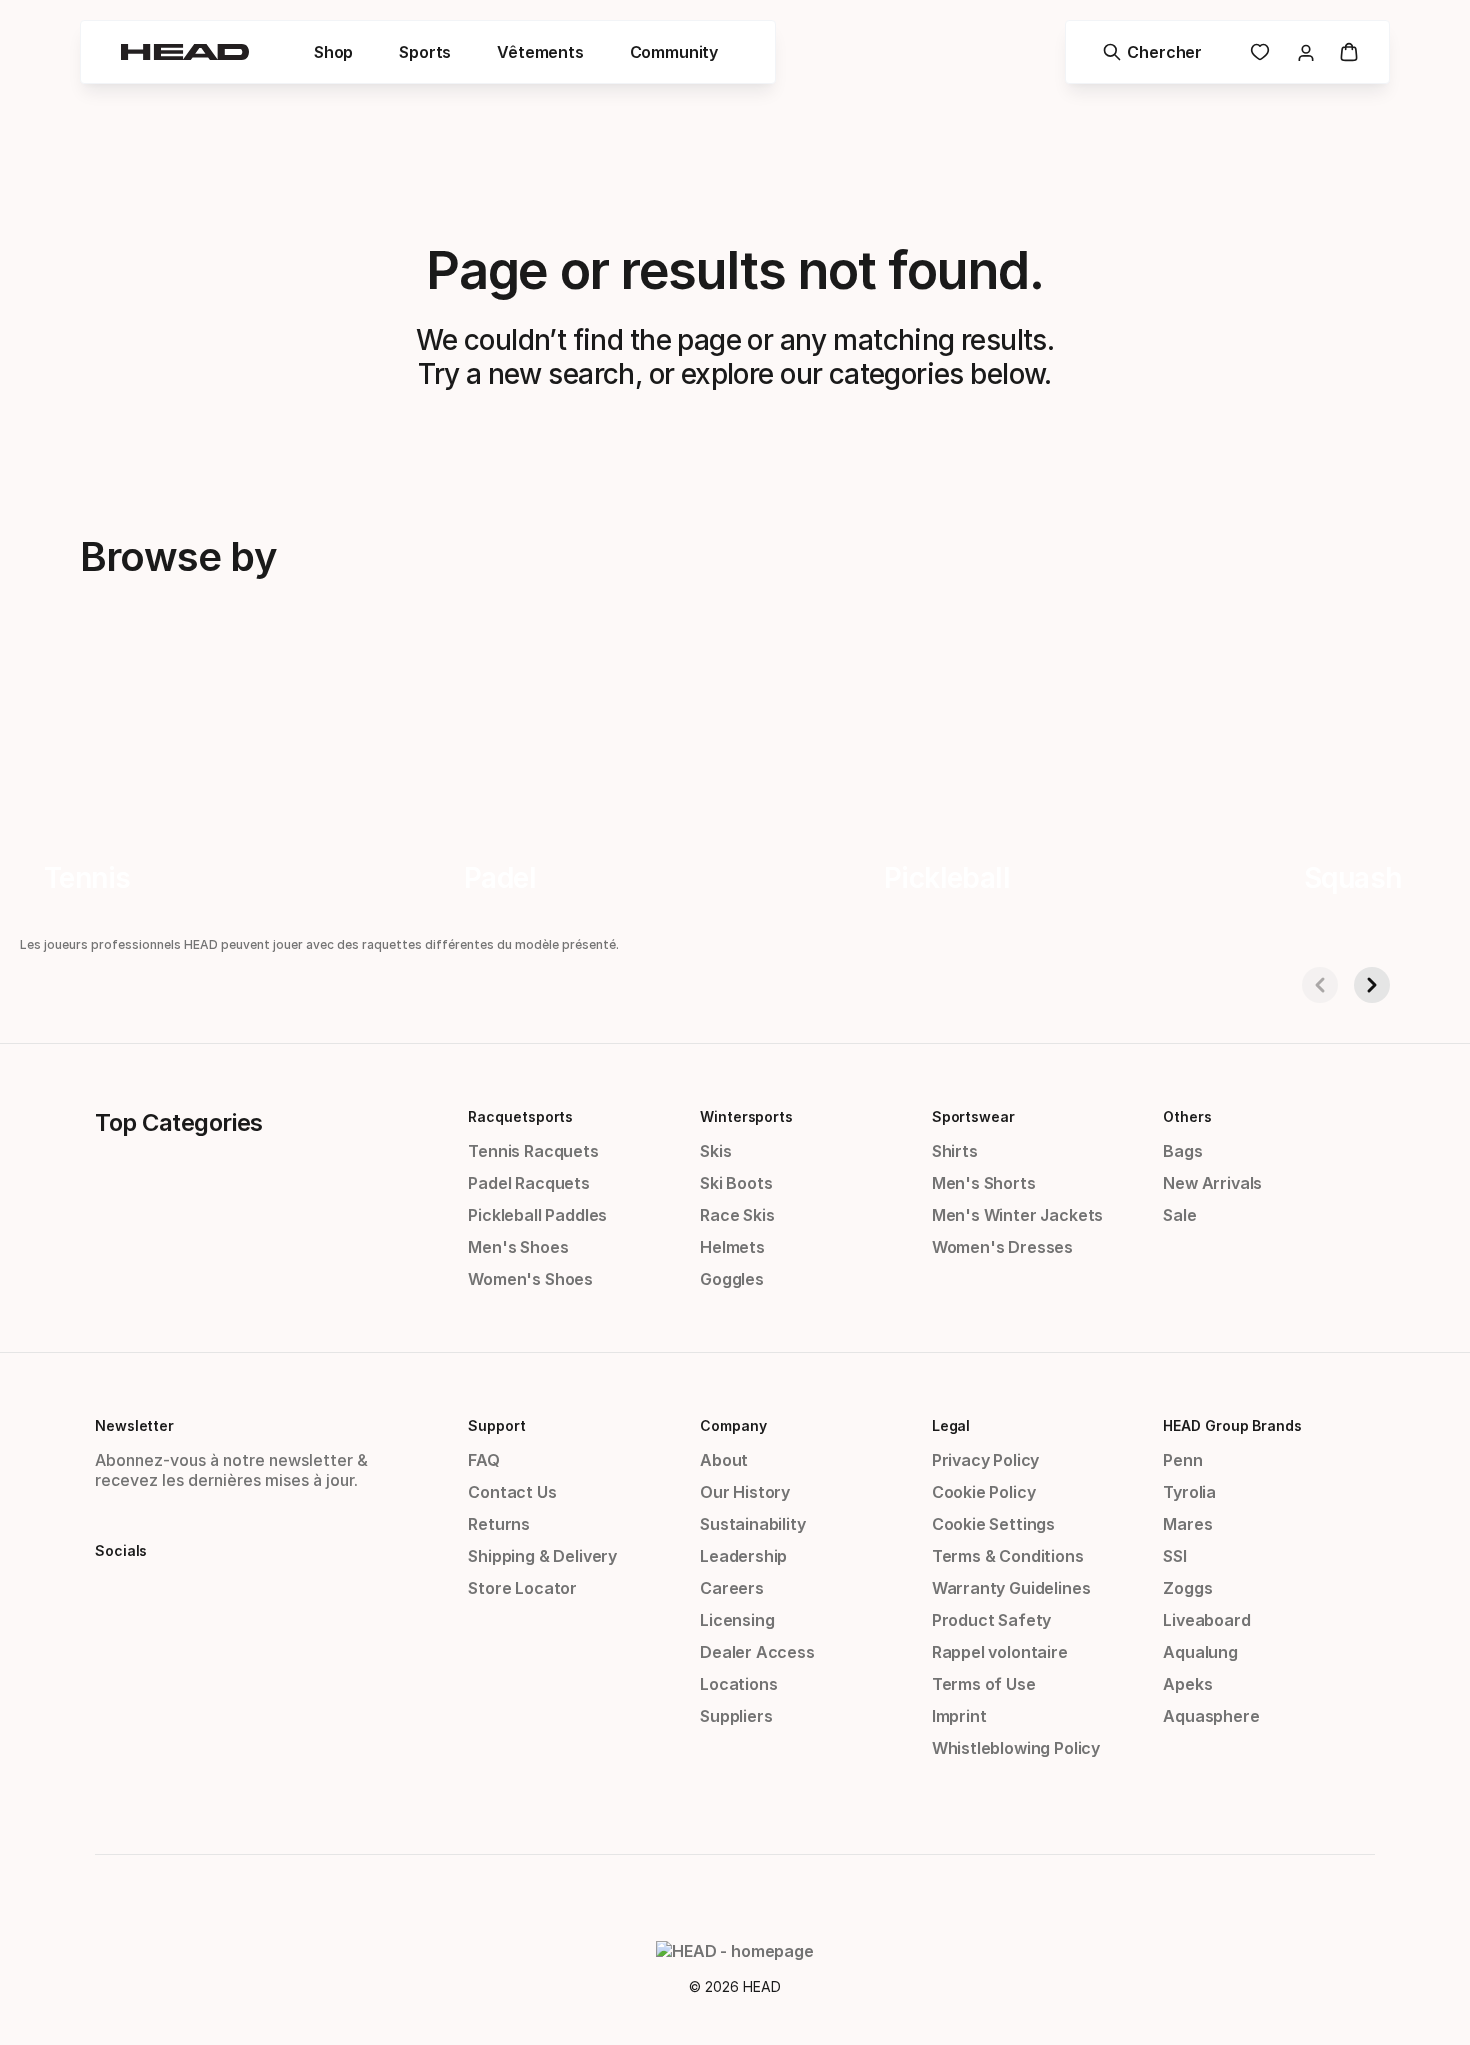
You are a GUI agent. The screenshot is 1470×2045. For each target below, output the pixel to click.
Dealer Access (757, 1652)
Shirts (955, 1151)
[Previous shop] (1320, 985)
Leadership (743, 1556)
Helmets (732, 1247)
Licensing (737, 1620)
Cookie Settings (993, 1524)
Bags (1182, 1151)
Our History (745, 1492)
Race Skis (737, 1215)
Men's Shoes (518, 1247)
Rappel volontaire (1000, 1652)
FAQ (483, 1460)
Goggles (732, 1279)
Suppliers (736, 1716)
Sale (1179, 1215)
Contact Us (512, 1492)
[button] (333, 52)
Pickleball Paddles (537, 1215)
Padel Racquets (529, 1183)
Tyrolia (1189, 1492)
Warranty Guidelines (1011, 1588)
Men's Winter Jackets (1017, 1215)
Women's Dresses (1002, 1247)
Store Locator (522, 1588)
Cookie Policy (984, 1492)
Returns (499, 1524)
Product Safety (992, 1620)
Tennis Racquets (533, 1151)
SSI (1174, 1556)
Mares (1187, 1524)
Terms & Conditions (1008, 1556)
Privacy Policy (986, 1460)
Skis (715, 1151)
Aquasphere (1211, 1716)
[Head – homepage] (185, 52)
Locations (738, 1684)
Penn (1182, 1460)
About (724, 1460)
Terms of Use (984, 1684)
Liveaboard (1206, 1620)
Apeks (1187, 1684)
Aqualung (1200, 1652)
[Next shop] (1372, 985)
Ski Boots (736, 1183)
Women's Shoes (530, 1279)
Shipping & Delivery (542, 1556)
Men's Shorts (984, 1183)
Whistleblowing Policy (1016, 1748)
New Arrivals (1212, 1183)
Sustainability (753, 1524)
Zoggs (1187, 1588)
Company (733, 1425)
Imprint (959, 1716)
